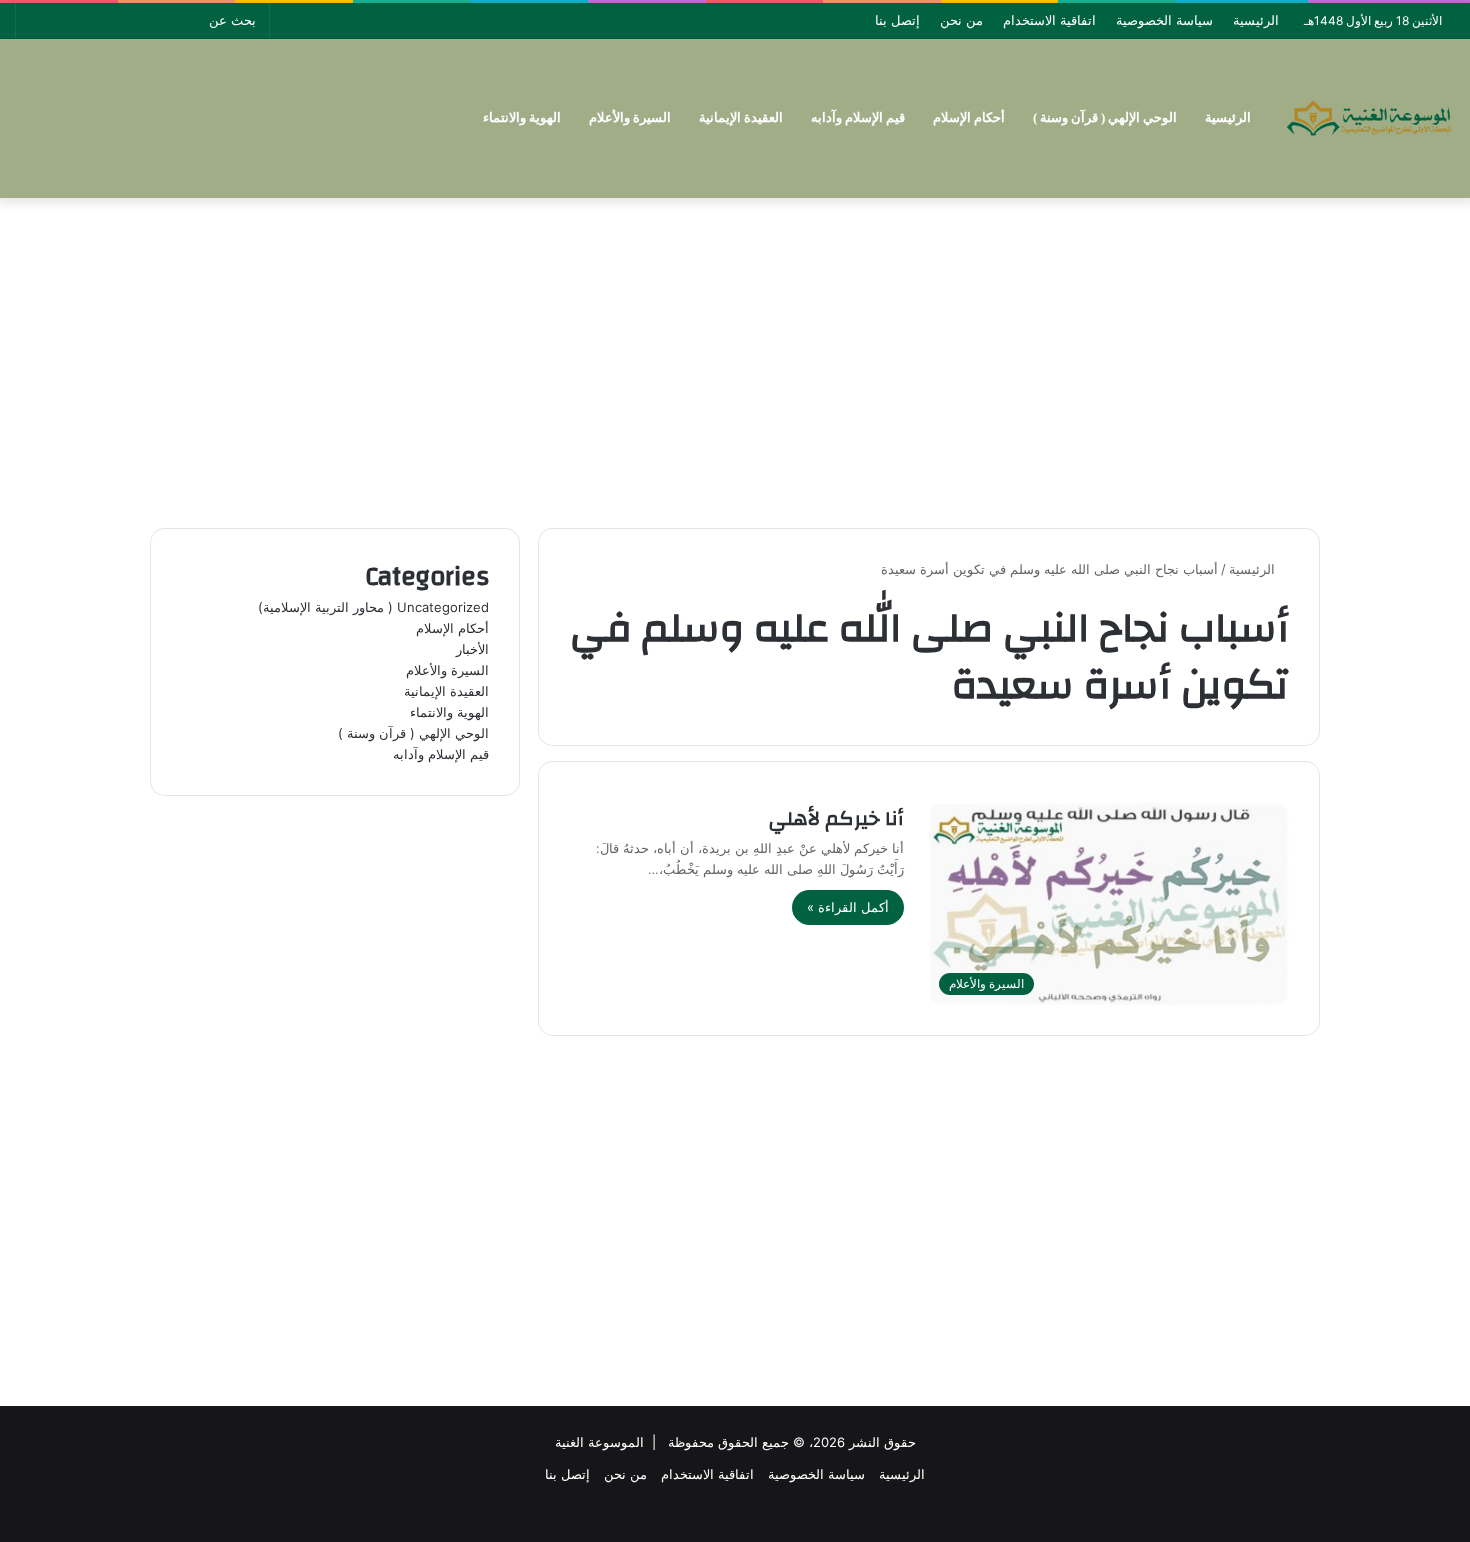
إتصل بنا (897, 20)
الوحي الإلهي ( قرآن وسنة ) (1105, 117)
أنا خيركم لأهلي (836, 818)
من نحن (961, 20)
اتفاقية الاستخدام (1049, 20)
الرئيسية (1256, 20)
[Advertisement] (735, 358)
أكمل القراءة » (848, 907)
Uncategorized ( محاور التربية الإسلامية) (373, 607)
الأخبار (472, 649)
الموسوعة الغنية (599, 1442)
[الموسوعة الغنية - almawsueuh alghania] (1370, 118)
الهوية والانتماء (522, 117)
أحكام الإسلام (969, 117)
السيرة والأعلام (630, 117)
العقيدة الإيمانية (741, 117)
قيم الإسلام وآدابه (858, 117)
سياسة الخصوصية (1164, 20)
